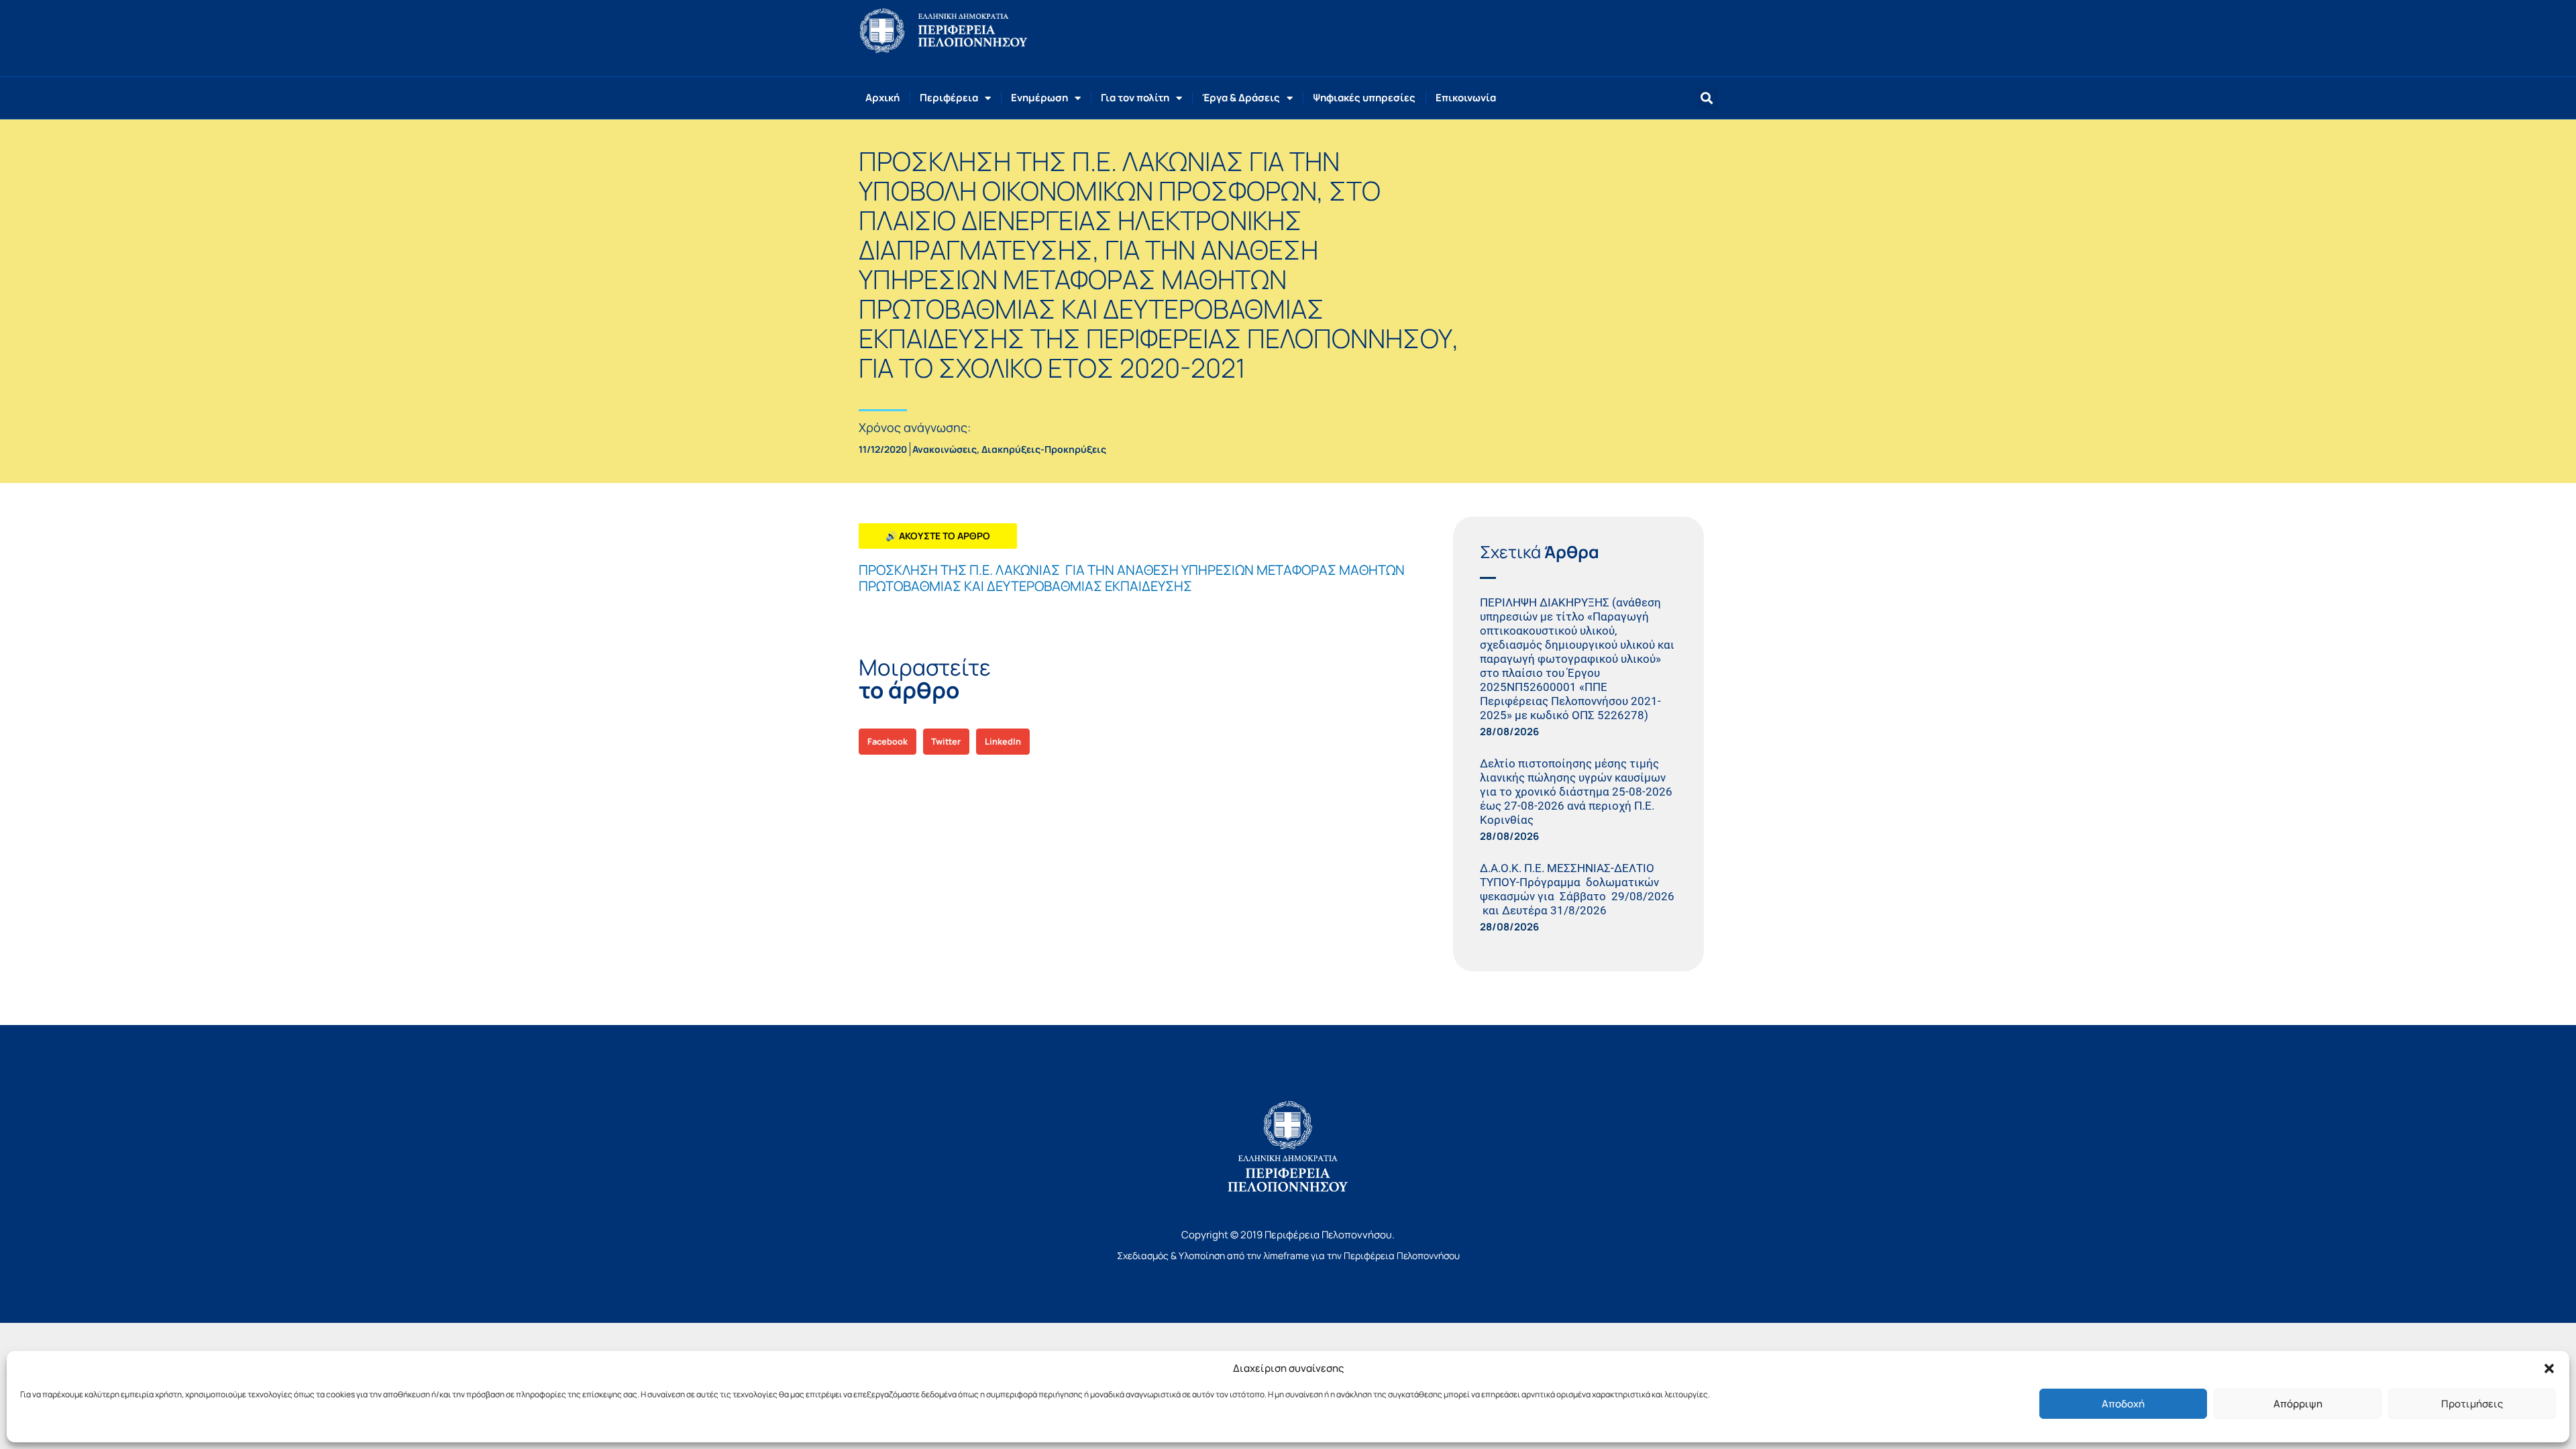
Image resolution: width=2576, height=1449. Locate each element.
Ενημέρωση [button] (1039, 98)
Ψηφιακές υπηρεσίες (1364, 98)
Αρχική (882, 98)
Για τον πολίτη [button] (1135, 98)
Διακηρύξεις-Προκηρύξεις (1044, 449)
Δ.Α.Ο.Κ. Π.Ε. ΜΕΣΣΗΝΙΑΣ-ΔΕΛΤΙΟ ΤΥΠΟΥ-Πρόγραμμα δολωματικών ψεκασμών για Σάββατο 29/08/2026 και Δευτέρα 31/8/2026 (1577, 889)
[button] (2549, 1368)
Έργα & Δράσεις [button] (1241, 98)
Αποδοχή (2123, 1404)
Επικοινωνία (1466, 98)
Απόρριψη (2298, 1404)
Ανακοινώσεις (945, 449)
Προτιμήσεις (2472, 1404)
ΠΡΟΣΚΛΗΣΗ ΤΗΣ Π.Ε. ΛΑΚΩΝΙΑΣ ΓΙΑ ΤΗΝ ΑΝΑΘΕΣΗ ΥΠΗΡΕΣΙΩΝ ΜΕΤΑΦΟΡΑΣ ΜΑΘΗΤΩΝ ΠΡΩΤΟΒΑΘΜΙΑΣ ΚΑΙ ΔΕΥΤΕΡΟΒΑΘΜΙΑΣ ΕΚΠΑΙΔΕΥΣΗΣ (1132, 578)
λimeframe (1286, 1255)
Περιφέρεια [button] (949, 98)
